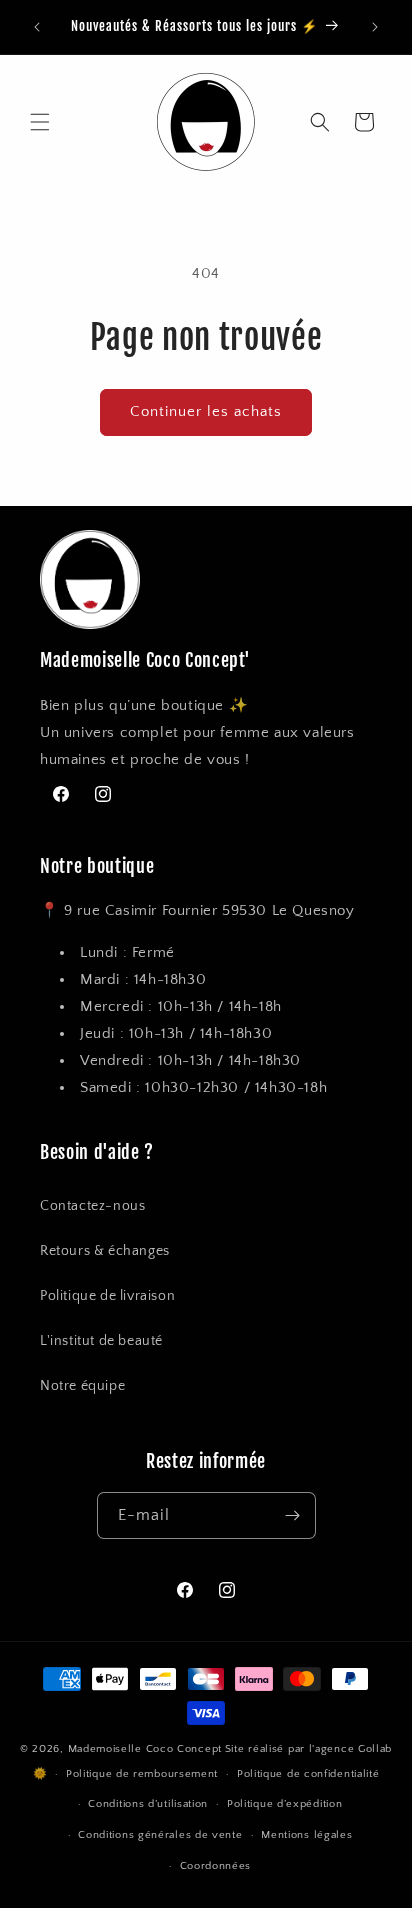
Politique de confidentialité (308, 1774)
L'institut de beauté (101, 1341)
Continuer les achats (206, 411)
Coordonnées (216, 1866)
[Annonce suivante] (375, 27)
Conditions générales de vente (160, 1835)
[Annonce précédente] (37, 27)
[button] (40, 122)
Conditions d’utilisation (148, 1804)
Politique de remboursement (142, 1774)
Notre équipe (82, 1386)
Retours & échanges (105, 1251)
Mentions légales (306, 1835)
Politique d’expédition (284, 1804)
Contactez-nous (92, 1206)
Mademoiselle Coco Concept (145, 1749)
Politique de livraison (107, 1296)
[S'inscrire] (293, 1515)
